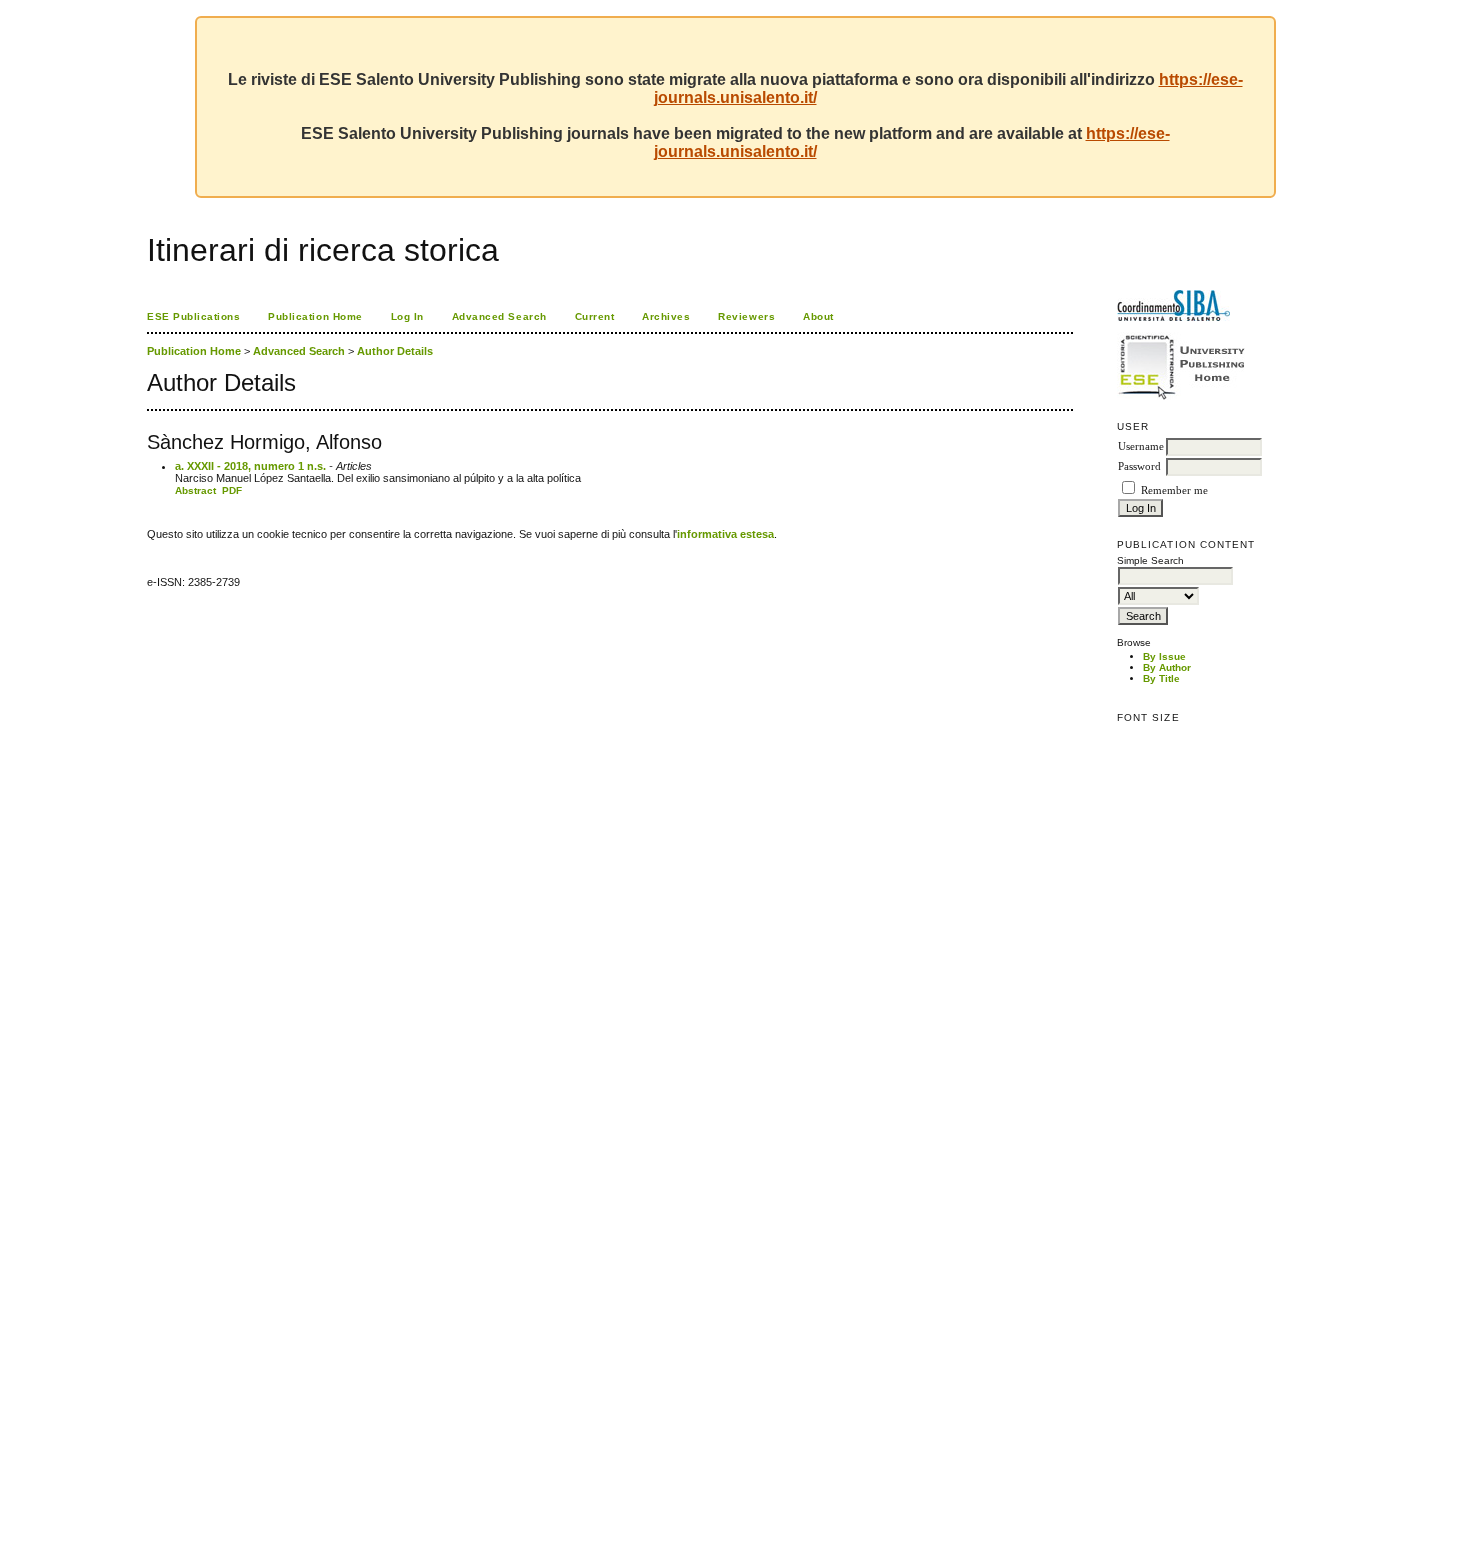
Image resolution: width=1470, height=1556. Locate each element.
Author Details (395, 351)
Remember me (1174, 490)
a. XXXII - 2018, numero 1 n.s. (250, 466)
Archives (666, 316)
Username (1141, 446)
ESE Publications (193, 316)
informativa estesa (725, 534)
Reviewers (746, 316)
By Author (1167, 667)
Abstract (195, 490)
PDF (232, 490)
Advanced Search (499, 316)
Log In (407, 316)
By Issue (1164, 656)
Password (1139, 466)
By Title (1161, 678)
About (818, 316)
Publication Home (315, 316)
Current (595, 316)
